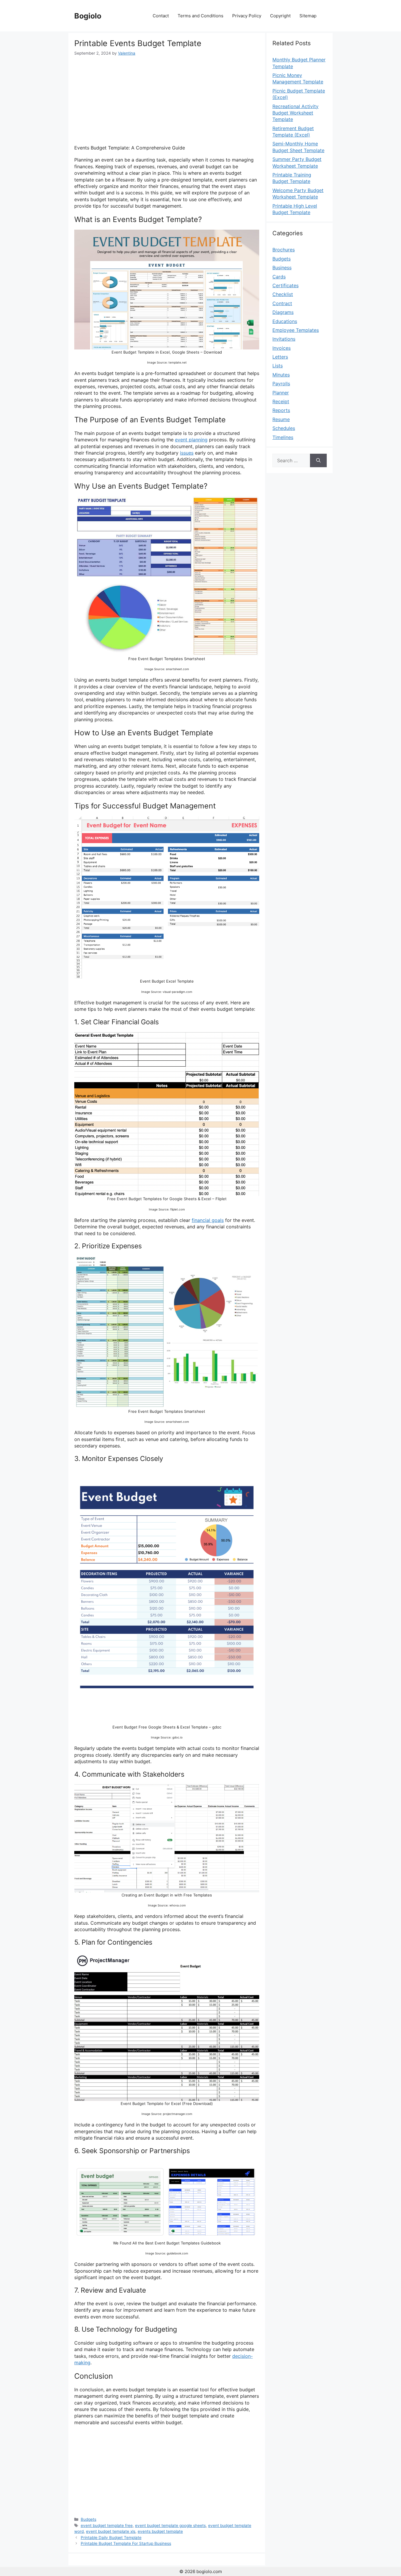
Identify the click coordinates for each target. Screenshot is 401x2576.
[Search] (318, 460)
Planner (281, 393)
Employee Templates (296, 330)
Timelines (283, 437)
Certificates (285, 285)
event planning (191, 440)
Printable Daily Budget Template (111, 2538)
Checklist (283, 294)
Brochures (284, 250)
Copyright (280, 16)
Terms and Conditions (201, 16)
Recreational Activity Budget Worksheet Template (295, 113)
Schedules (284, 428)
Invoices (282, 348)
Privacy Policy (247, 16)
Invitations (284, 339)
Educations (285, 321)
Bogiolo (88, 16)
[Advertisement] (167, 100)
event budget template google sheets (170, 2525)
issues (187, 453)
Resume (281, 419)
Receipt (281, 401)
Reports (281, 410)
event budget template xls (111, 2531)
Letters (280, 357)
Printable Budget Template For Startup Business (126, 2543)
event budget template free (107, 2525)
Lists (278, 366)
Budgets (89, 2519)
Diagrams (283, 312)
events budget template (160, 2531)
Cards (279, 277)
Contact (161, 16)
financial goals (208, 1220)
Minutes (281, 375)
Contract (282, 303)
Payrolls (281, 384)
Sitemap (308, 16)
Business (282, 268)
